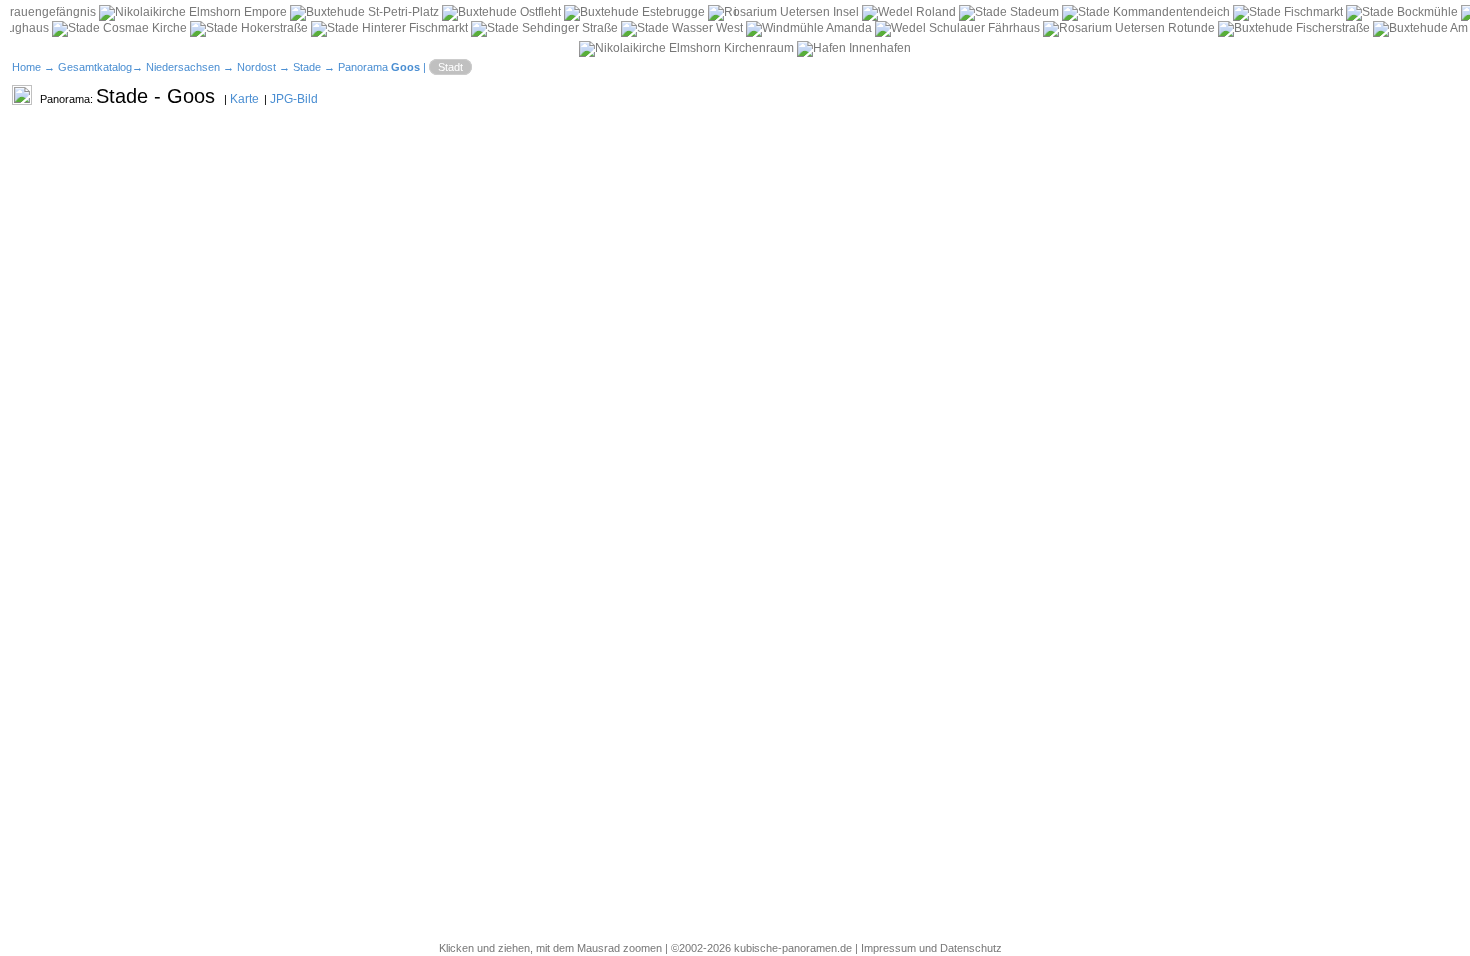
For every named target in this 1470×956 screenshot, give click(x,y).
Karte (244, 99)
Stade (307, 67)
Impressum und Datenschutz (931, 948)
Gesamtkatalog (95, 67)
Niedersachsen (183, 67)
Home (26, 67)
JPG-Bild (294, 99)
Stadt (450, 67)
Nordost (256, 67)
